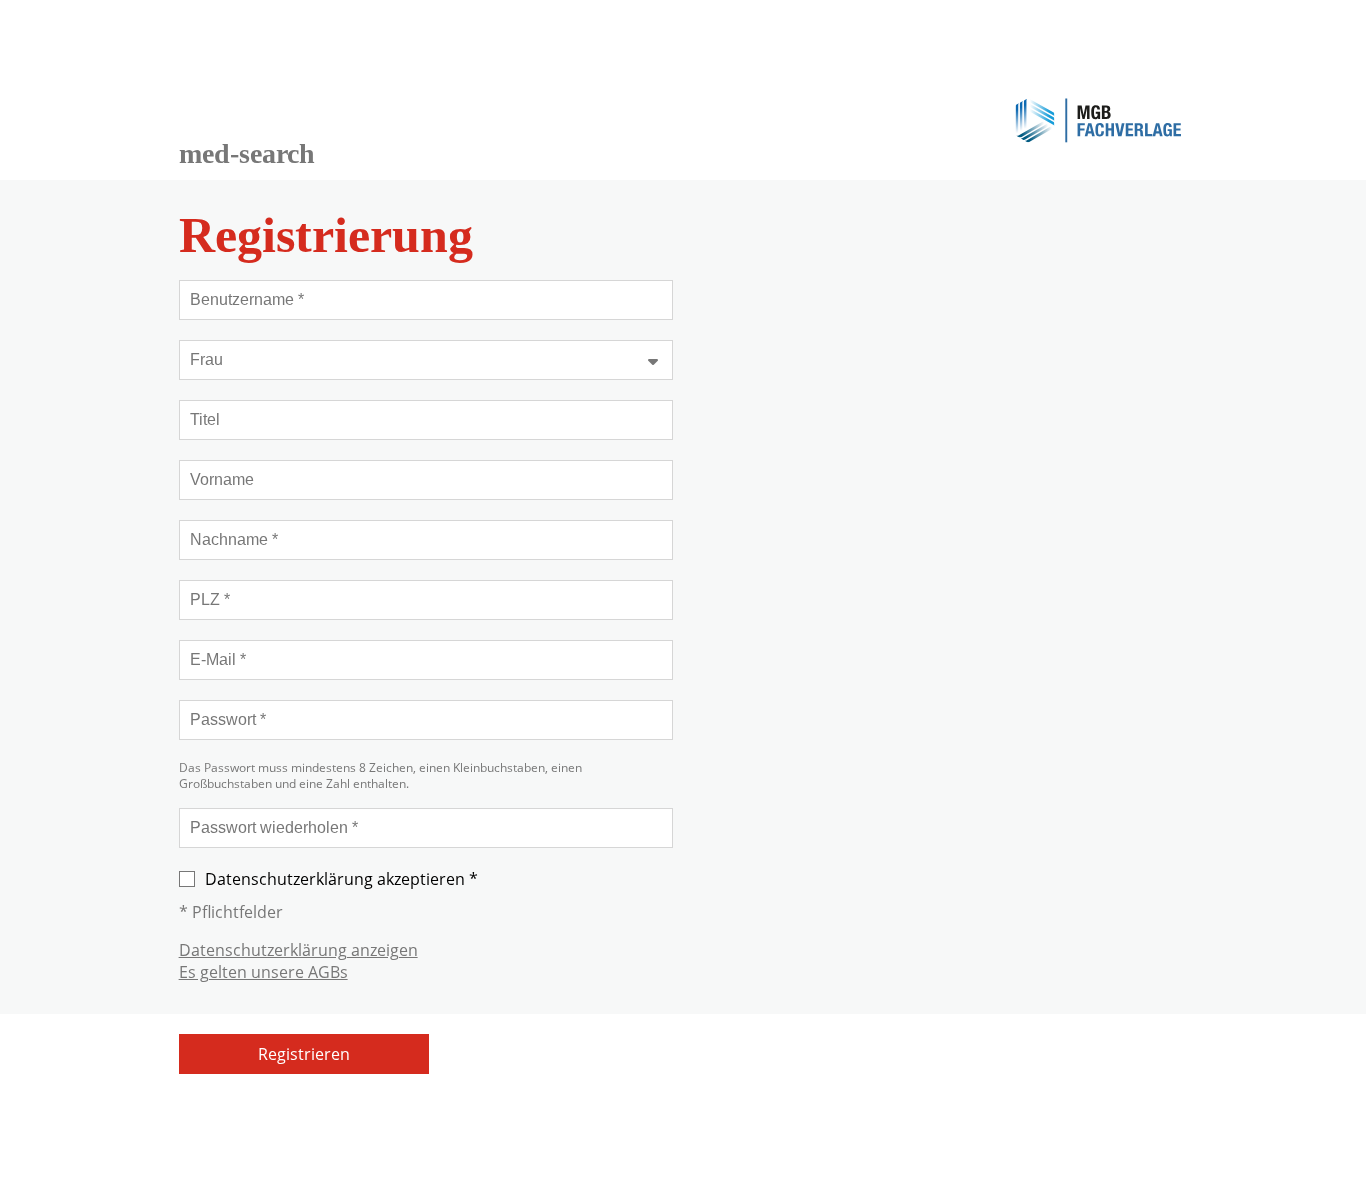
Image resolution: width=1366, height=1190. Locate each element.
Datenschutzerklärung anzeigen (298, 950)
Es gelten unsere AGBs (263, 972)
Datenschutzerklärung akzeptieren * (341, 879)
